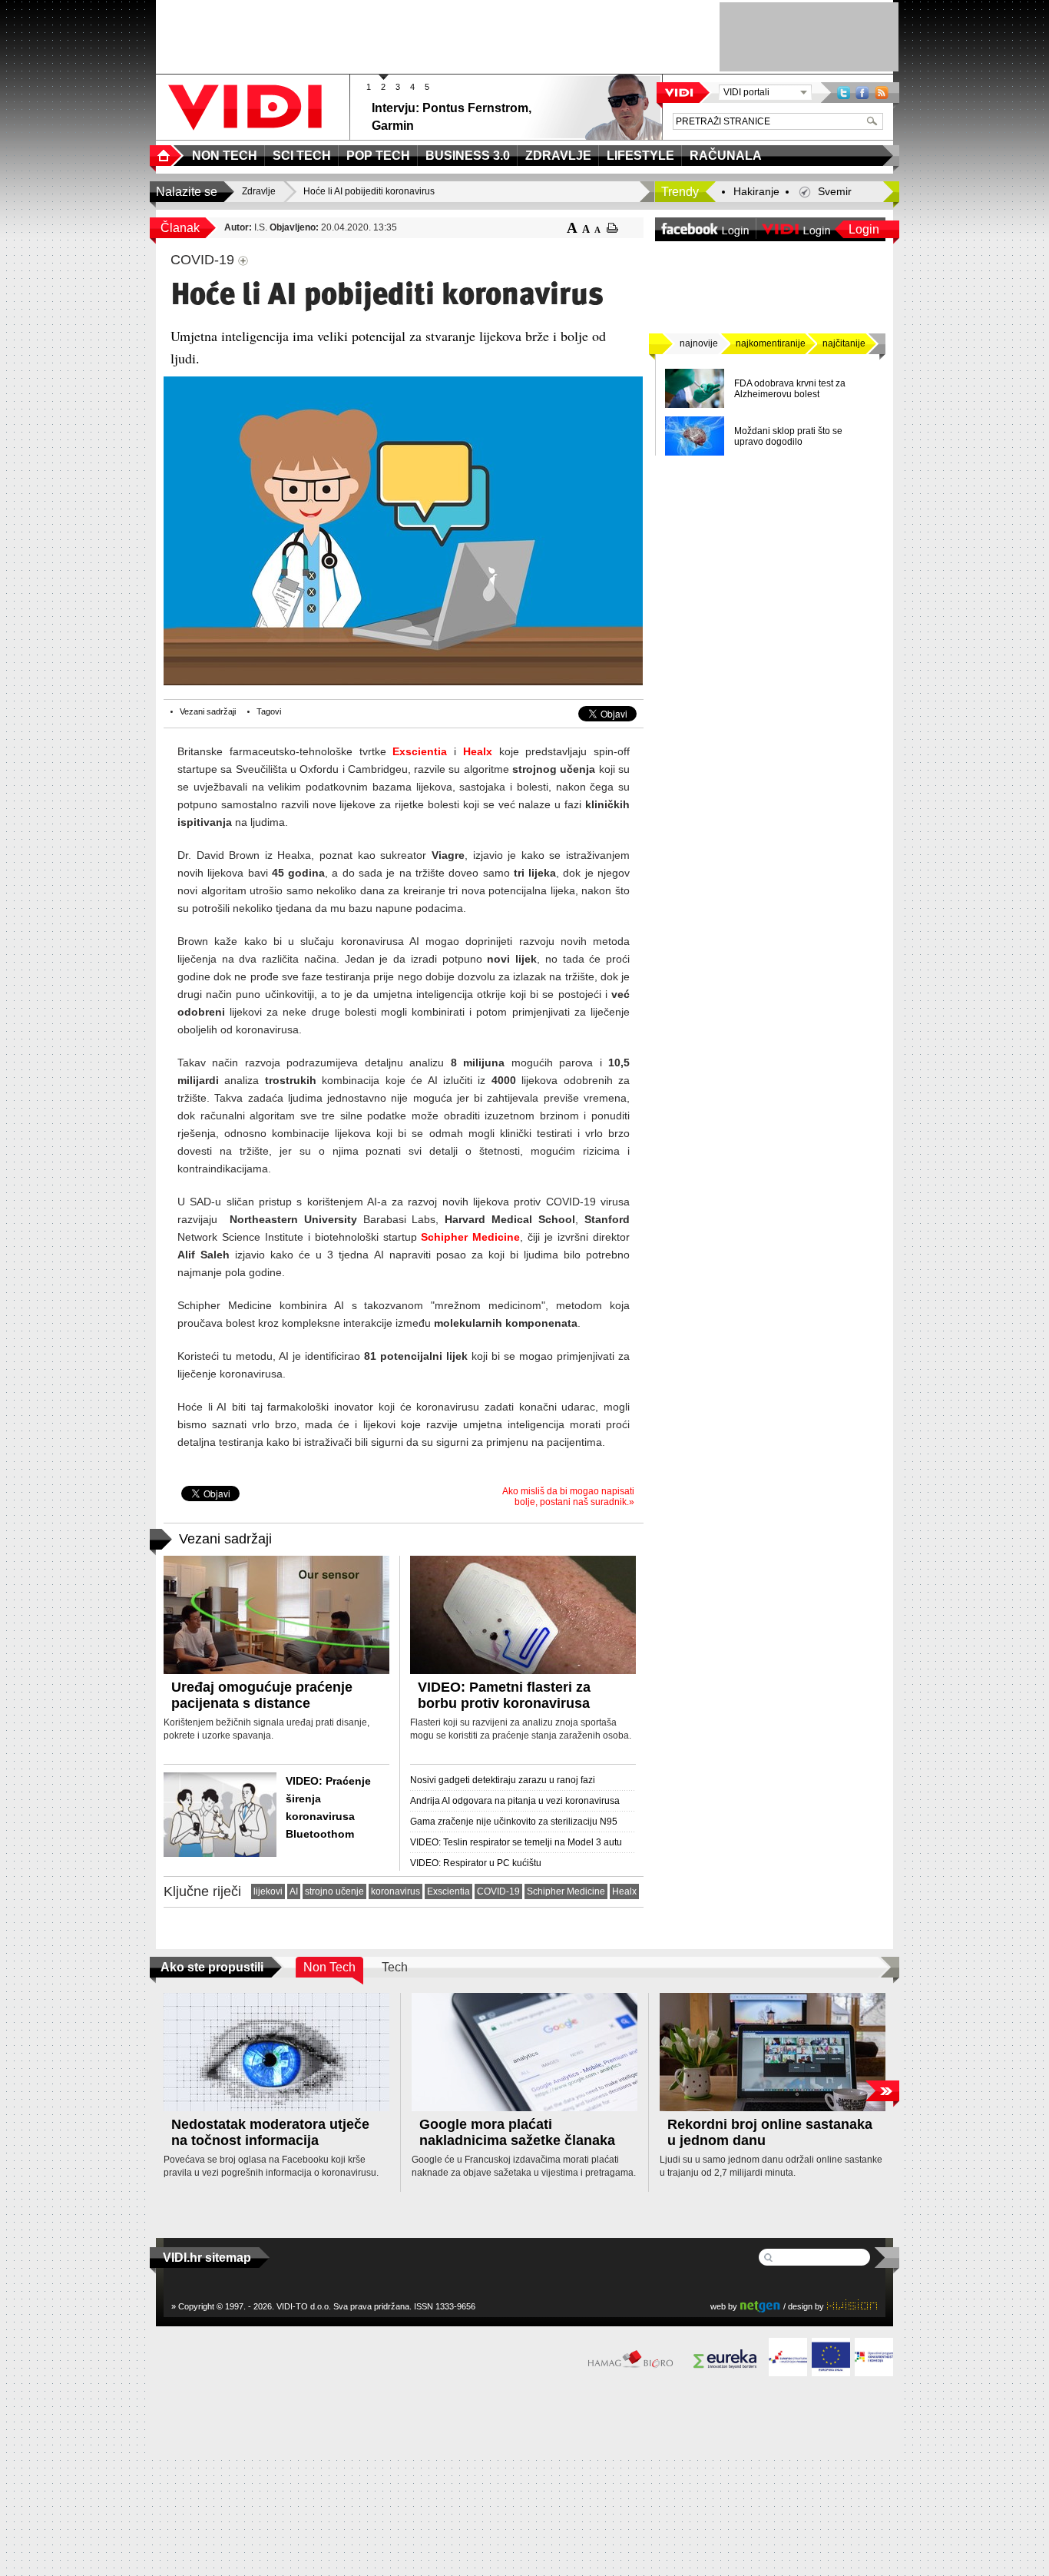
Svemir (835, 191)
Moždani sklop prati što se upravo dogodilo (788, 436)
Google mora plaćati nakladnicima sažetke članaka (517, 2132)
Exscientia (420, 751)
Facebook (862, 93)
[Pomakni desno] (882, 2091)
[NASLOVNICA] (167, 156)
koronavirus (395, 1891)
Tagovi (269, 711)
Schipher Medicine (470, 1237)
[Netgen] (760, 2306)
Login (864, 229)
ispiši (612, 228)
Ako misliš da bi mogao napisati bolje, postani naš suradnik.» (568, 1497)
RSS (882, 93)
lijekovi (268, 1891)
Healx (478, 751)
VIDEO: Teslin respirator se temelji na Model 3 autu (516, 1842)
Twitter (844, 93)
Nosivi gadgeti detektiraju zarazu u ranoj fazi (503, 1780)
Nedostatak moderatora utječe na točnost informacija (270, 2132)
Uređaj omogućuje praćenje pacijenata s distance (262, 1695)
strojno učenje (334, 1891)
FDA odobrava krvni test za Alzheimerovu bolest (790, 389)
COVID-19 (498, 1891)
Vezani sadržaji (208, 711)
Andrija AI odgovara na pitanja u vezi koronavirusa (515, 1801)
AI (294, 1891)
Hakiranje (756, 191)
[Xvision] (852, 2306)
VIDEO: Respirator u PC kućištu (476, 1863)
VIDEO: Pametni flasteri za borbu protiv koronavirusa (504, 1695)
